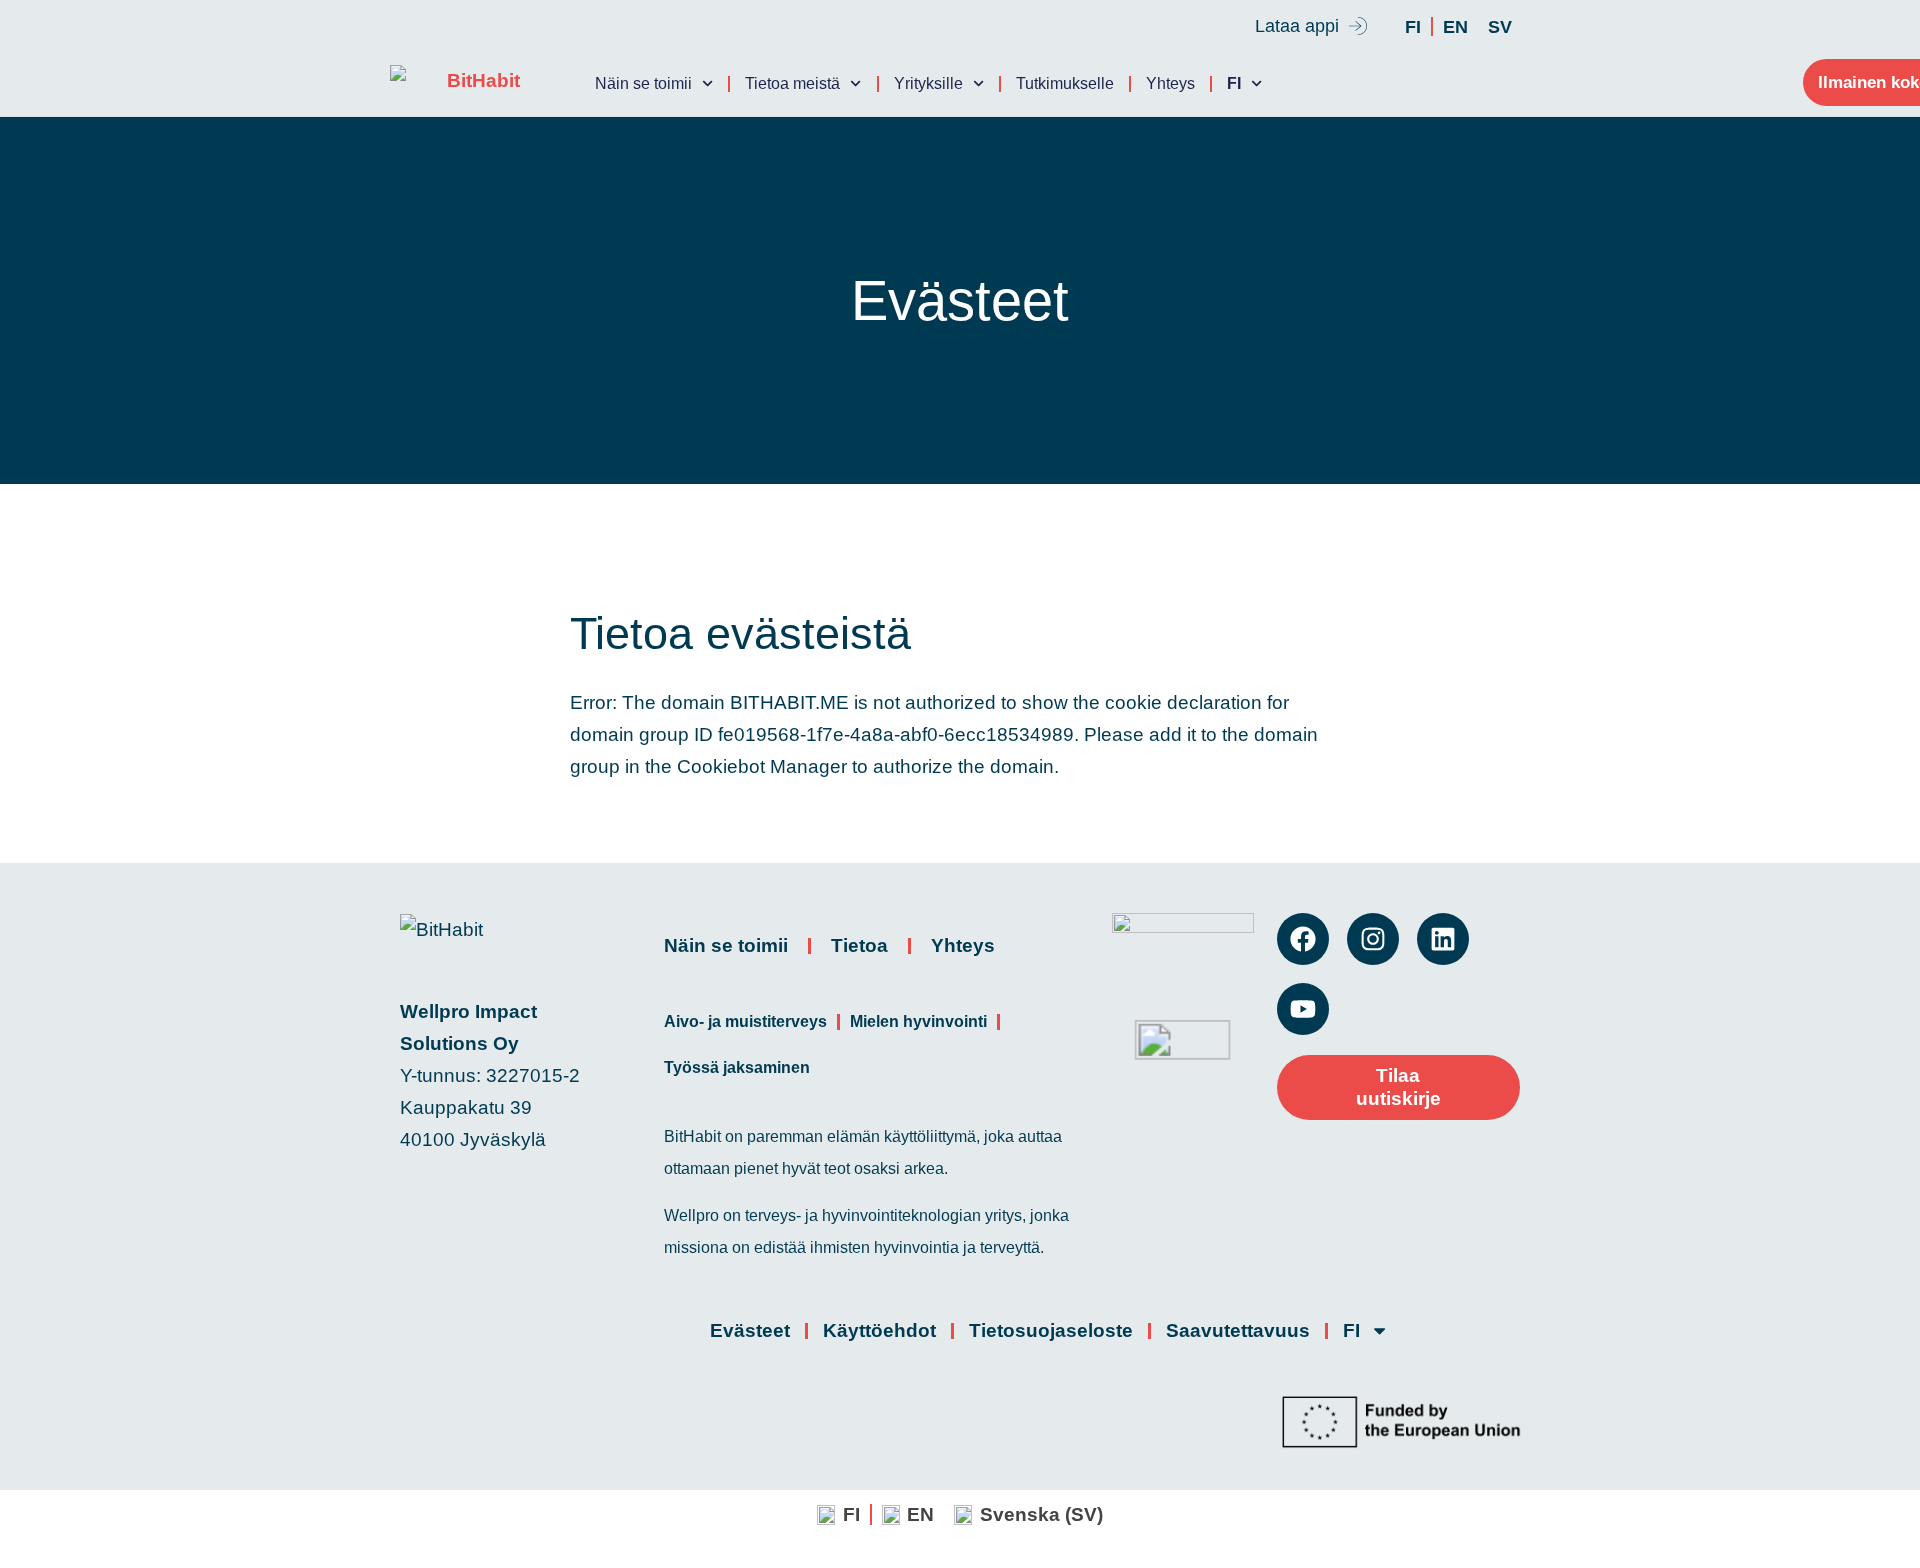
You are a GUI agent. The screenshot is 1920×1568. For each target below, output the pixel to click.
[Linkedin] (1443, 939)
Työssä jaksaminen (737, 1067)
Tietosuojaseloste (1051, 1330)
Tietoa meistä (792, 83)
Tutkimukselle (1065, 83)
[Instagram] (1373, 939)
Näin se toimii (643, 83)
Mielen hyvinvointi (918, 1021)
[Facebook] (1303, 939)
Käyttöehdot (879, 1330)
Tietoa (859, 945)
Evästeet (750, 1330)
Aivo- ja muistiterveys (745, 1021)
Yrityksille (928, 83)
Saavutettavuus (1238, 1330)
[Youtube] (1303, 1009)
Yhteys (1170, 83)
